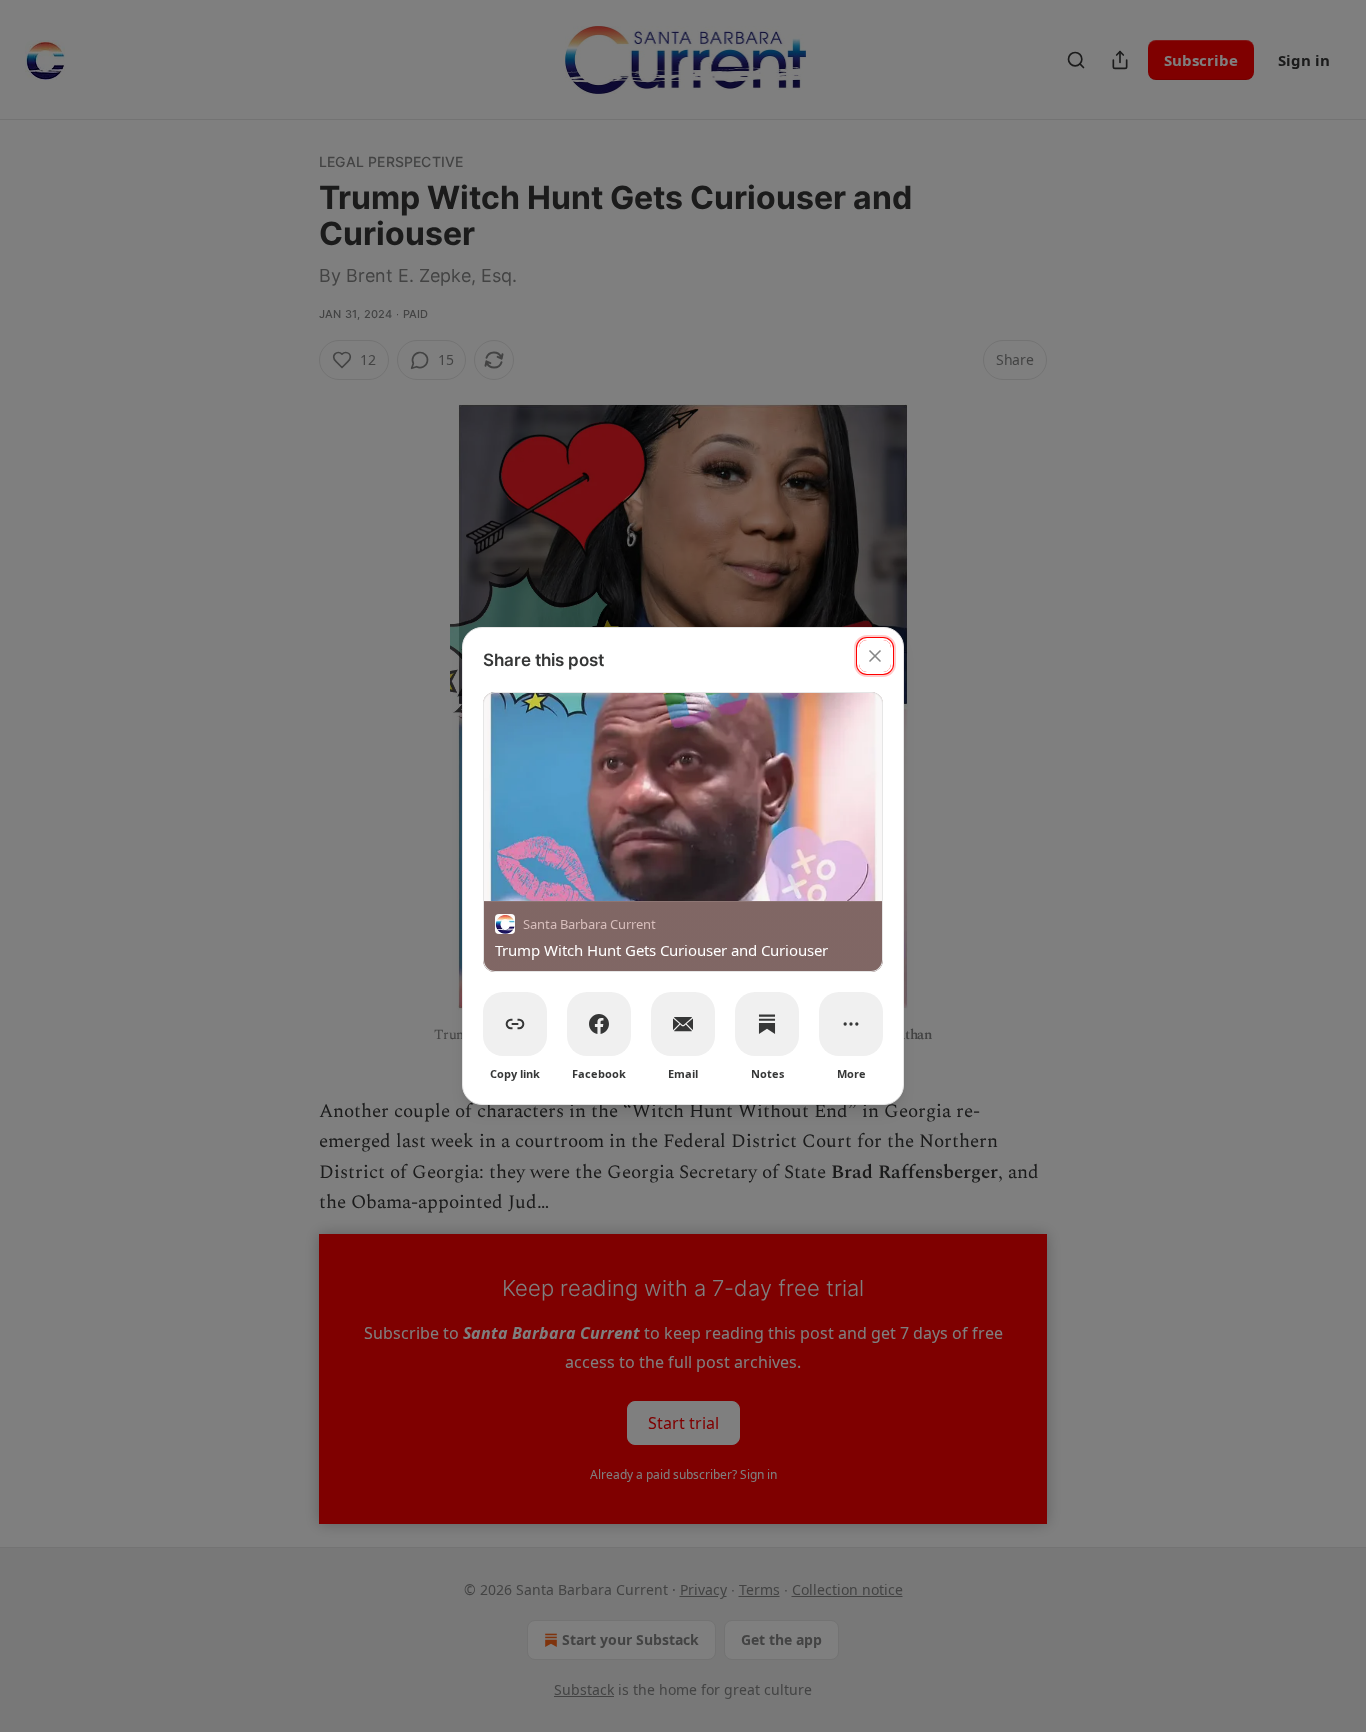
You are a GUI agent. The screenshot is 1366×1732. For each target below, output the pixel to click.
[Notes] (767, 1024)
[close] (875, 656)
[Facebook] (599, 1024)
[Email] (683, 1024)
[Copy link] (515, 1024)
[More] (851, 1024)
